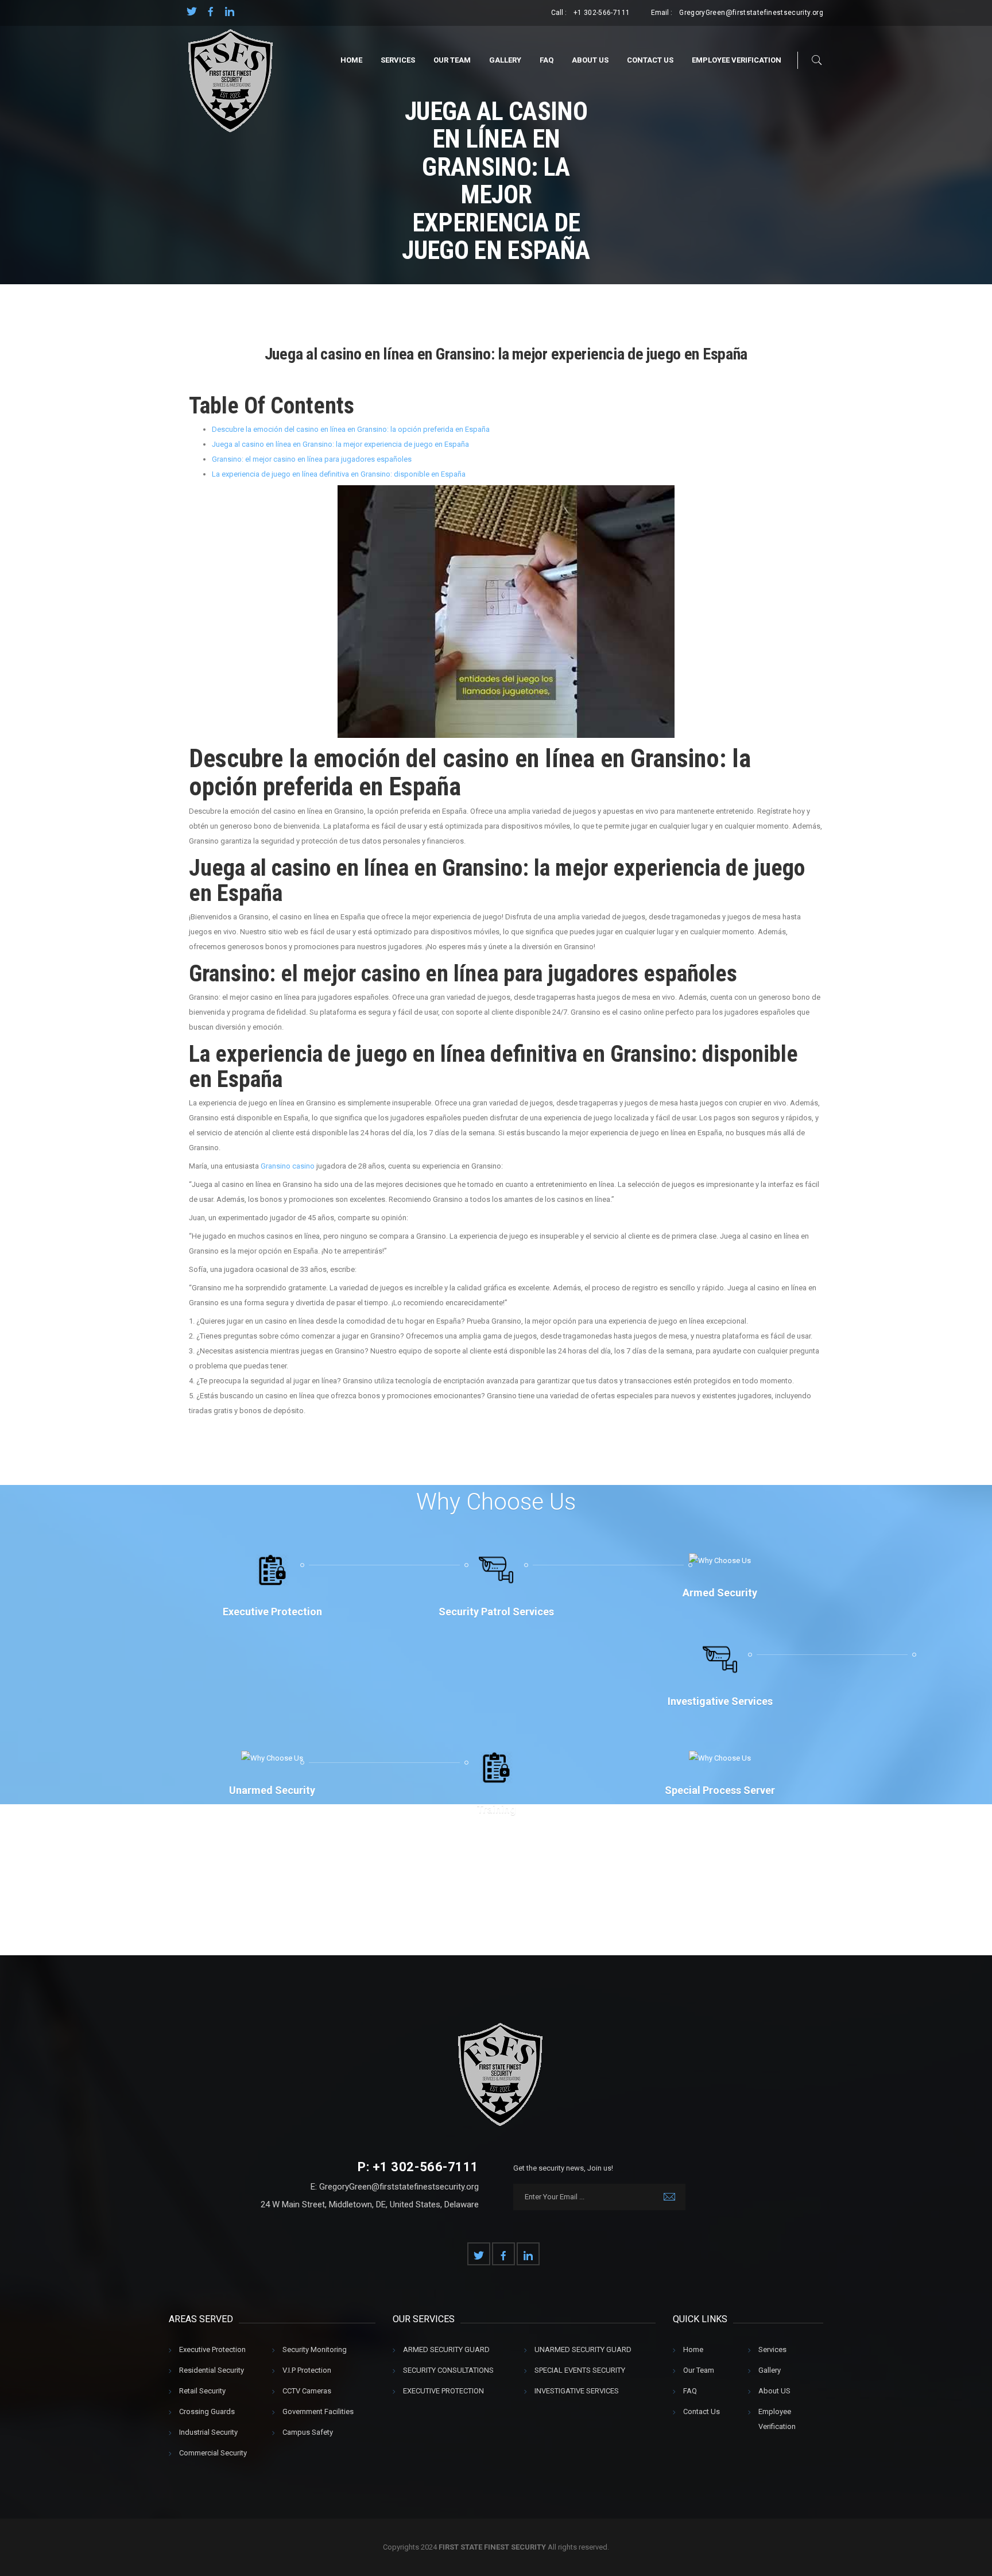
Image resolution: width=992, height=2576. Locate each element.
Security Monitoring (315, 2349)
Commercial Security (213, 2453)
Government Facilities (318, 2411)
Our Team (452, 60)
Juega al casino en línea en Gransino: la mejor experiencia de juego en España (340, 444)
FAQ (547, 60)
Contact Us (650, 60)
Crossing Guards (207, 2411)
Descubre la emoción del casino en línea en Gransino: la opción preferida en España (351, 429)
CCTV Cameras (307, 2391)
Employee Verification (737, 60)
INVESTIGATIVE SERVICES (577, 2391)
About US (590, 60)
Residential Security (212, 2370)
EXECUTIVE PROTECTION (443, 2391)
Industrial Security (208, 2432)
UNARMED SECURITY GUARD (583, 2349)
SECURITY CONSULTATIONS (448, 2370)
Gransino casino (288, 1166)
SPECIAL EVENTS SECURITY (580, 2370)
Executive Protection (212, 2349)
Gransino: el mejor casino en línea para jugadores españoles (312, 459)
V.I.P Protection (307, 2370)
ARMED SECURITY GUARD (446, 2349)
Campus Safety (308, 2432)
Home (351, 60)
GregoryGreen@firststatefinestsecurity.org (751, 13)
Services (398, 60)
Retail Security (202, 2391)
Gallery (505, 60)
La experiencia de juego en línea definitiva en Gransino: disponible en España (339, 474)
